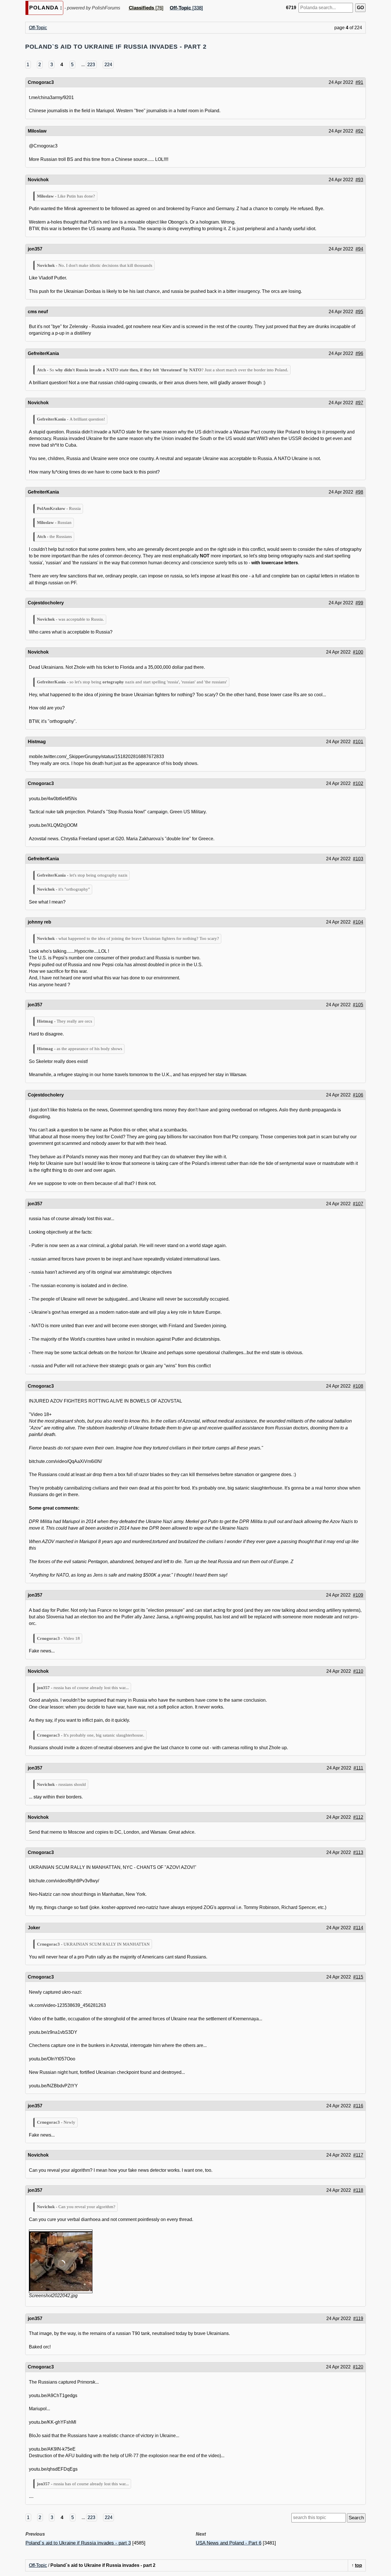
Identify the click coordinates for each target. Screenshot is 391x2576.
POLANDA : (46, 8)
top (359, 2565)
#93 (359, 180)
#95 (359, 312)
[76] (146, 8)
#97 (359, 403)
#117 (358, 2155)
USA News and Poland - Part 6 (229, 2543)
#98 (359, 492)
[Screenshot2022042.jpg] (61, 2261)
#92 (359, 131)
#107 (358, 1204)
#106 (358, 1095)
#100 (358, 652)
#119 (358, 2318)
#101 (358, 742)
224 (108, 65)
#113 (358, 1852)
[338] (186, 8)
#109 (358, 1595)
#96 (359, 353)
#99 (359, 603)
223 (91, 65)
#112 (358, 1817)
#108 (358, 1386)
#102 (358, 783)
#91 (359, 82)
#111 (358, 1768)
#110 (358, 1671)
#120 (358, 2367)
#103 (358, 859)
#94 (359, 249)
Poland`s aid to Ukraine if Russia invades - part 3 (78, 2543)
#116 (358, 2106)
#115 (358, 1977)
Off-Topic (38, 28)
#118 (358, 2190)
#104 (358, 922)
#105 (358, 1005)
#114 (358, 1928)
